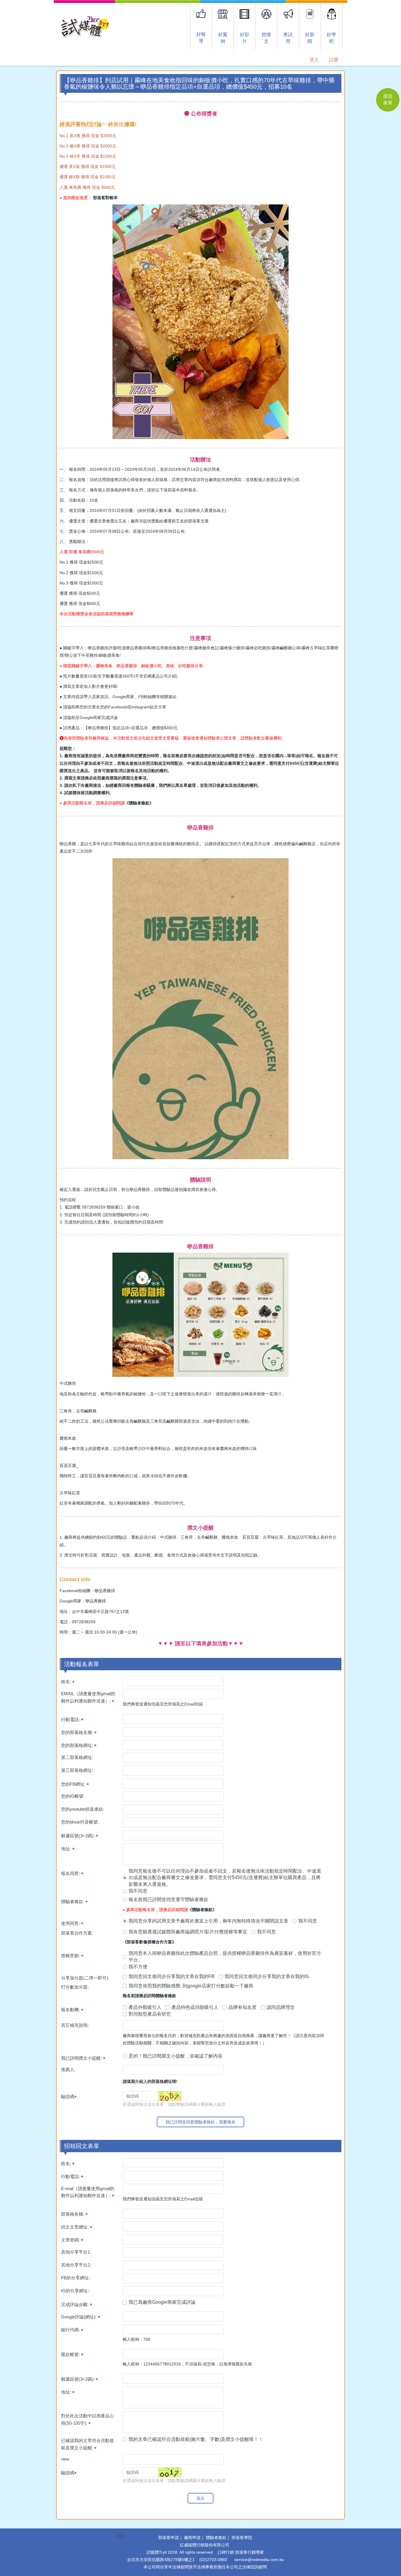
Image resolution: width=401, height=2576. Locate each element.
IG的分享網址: (75, 2291)
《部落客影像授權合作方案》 (149, 1942)
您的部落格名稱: (78, 1732)
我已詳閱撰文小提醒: (82, 2058)
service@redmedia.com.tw (259, 2560)
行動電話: (71, 1719)
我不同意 (138, 1891)
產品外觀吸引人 (145, 2007)
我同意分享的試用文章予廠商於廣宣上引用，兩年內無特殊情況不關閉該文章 (208, 1921)
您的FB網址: (74, 1784)
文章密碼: (71, 2240)
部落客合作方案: (77, 1933)
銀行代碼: (71, 2330)
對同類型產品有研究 (150, 2014)
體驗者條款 (216, 2538)
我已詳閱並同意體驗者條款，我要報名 (201, 2122)
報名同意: (71, 1873)
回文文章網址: (75, 2227)
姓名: (67, 1682)
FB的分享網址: (75, 2278)
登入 (314, 60)
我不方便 (138, 1967)
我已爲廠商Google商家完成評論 (162, 2302)
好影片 (245, 38)
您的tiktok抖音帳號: (80, 1822)
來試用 (288, 38)
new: (66, 2459)
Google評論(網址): (79, 2317)
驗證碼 (68, 2097)
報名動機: (71, 2010)
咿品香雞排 (105, 1591)
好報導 (201, 38)
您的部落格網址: (78, 1745)
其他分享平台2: (76, 2265)
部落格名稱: (73, 2214)
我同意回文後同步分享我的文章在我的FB (172, 1976)
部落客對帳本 (105, 198)
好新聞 (310, 38)
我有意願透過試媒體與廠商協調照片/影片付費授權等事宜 (188, 1932)
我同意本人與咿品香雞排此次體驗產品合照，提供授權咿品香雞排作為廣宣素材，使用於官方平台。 (225, 1957)
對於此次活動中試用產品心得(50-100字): (87, 2419)
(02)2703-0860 (213, 2560)
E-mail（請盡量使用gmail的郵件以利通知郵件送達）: (88, 2192)
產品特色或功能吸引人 (195, 2007)
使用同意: (71, 1923)
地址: (67, 1849)
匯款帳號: (71, 2354)
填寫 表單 (388, 100)
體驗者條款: (73, 1902)
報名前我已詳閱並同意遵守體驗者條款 (169, 1899)
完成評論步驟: (75, 2304)
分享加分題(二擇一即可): (85, 1978)
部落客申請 (169, 2538)
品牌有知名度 (242, 2007)
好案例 (223, 38)
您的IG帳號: (73, 1796)
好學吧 (331, 38)
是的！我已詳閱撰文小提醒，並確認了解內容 (176, 2056)
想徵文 (266, 38)
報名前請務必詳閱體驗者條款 (149, 1996)
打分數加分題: (75, 1987)
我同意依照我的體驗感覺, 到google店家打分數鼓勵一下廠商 (191, 1986)
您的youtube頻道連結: (82, 1809)
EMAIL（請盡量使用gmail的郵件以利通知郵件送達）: (88, 1697)
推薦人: (68, 2070)
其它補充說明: (75, 2025)
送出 (201, 2498)
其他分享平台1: (76, 2252)
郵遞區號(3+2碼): (78, 1836)
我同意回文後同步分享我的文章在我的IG (267, 1976)
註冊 (334, 60)
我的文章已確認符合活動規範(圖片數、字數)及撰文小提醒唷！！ (196, 2439)
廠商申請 (192, 2538)
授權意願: (71, 1956)
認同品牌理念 (281, 2007)
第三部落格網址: (77, 1770)
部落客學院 (242, 2538)
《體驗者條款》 (139, 803)
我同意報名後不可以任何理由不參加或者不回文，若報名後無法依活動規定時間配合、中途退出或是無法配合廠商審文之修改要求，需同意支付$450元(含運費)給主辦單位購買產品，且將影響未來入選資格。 (225, 1878)
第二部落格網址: (77, 1757)
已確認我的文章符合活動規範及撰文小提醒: (87, 2444)
